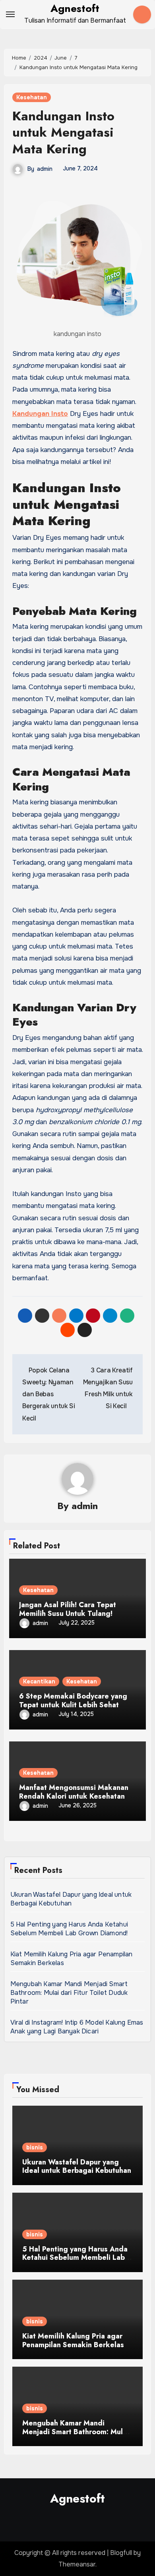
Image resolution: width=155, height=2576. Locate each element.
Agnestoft (75, 8)
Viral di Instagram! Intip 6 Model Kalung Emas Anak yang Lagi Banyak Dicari (77, 2027)
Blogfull (121, 2553)
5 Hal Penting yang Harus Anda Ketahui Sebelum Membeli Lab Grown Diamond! (70, 1929)
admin (45, 169)
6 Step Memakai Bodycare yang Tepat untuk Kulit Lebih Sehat (73, 1701)
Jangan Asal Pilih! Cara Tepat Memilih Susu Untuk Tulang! (68, 1609)
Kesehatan (32, 97)
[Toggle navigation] (10, 14)
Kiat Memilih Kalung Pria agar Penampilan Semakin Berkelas (73, 2340)
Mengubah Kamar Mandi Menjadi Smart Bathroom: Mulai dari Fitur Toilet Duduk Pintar (69, 1993)
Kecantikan (39, 1681)
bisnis (35, 2147)
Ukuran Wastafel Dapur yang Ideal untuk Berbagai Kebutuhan (71, 1899)
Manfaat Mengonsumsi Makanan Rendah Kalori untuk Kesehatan (74, 1792)
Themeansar (77, 2564)
